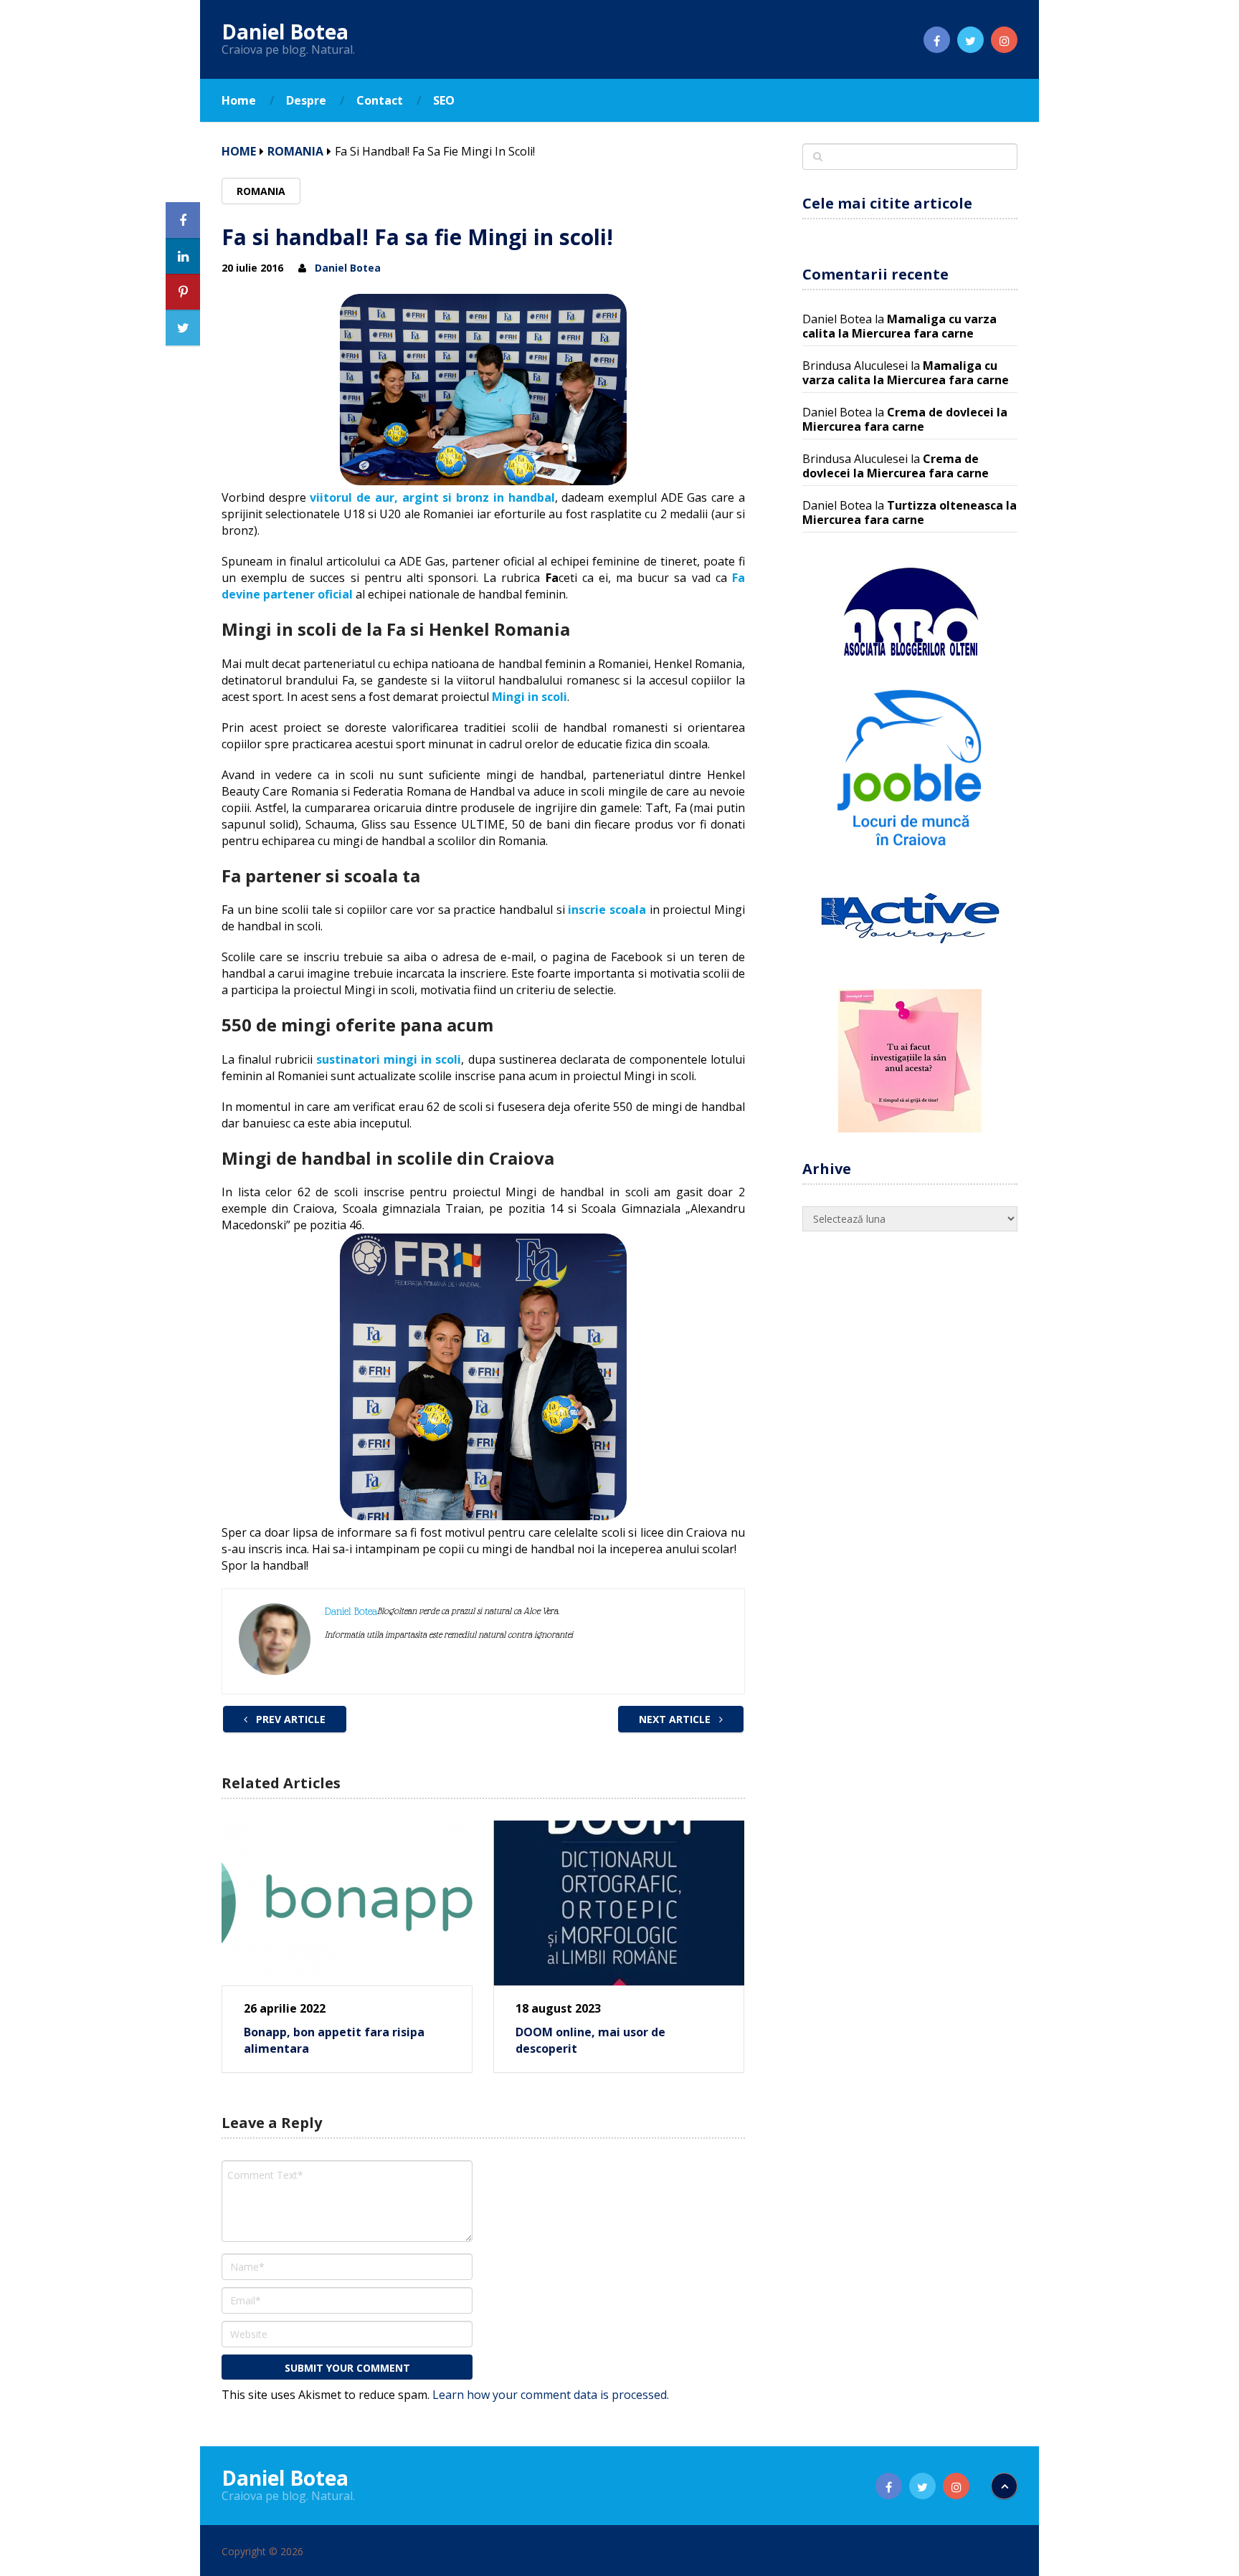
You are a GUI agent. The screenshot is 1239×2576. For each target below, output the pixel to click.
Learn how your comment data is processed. (551, 2395)
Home (239, 100)
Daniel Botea (285, 32)
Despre (306, 100)
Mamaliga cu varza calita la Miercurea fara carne (899, 326)
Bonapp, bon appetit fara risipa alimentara (334, 2040)
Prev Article (289, 1719)
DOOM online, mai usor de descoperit (590, 2040)
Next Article (676, 1719)
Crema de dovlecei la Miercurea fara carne (905, 419)
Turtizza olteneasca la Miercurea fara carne (910, 512)
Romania (295, 151)
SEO (444, 100)
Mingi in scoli (530, 697)
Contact (380, 100)
